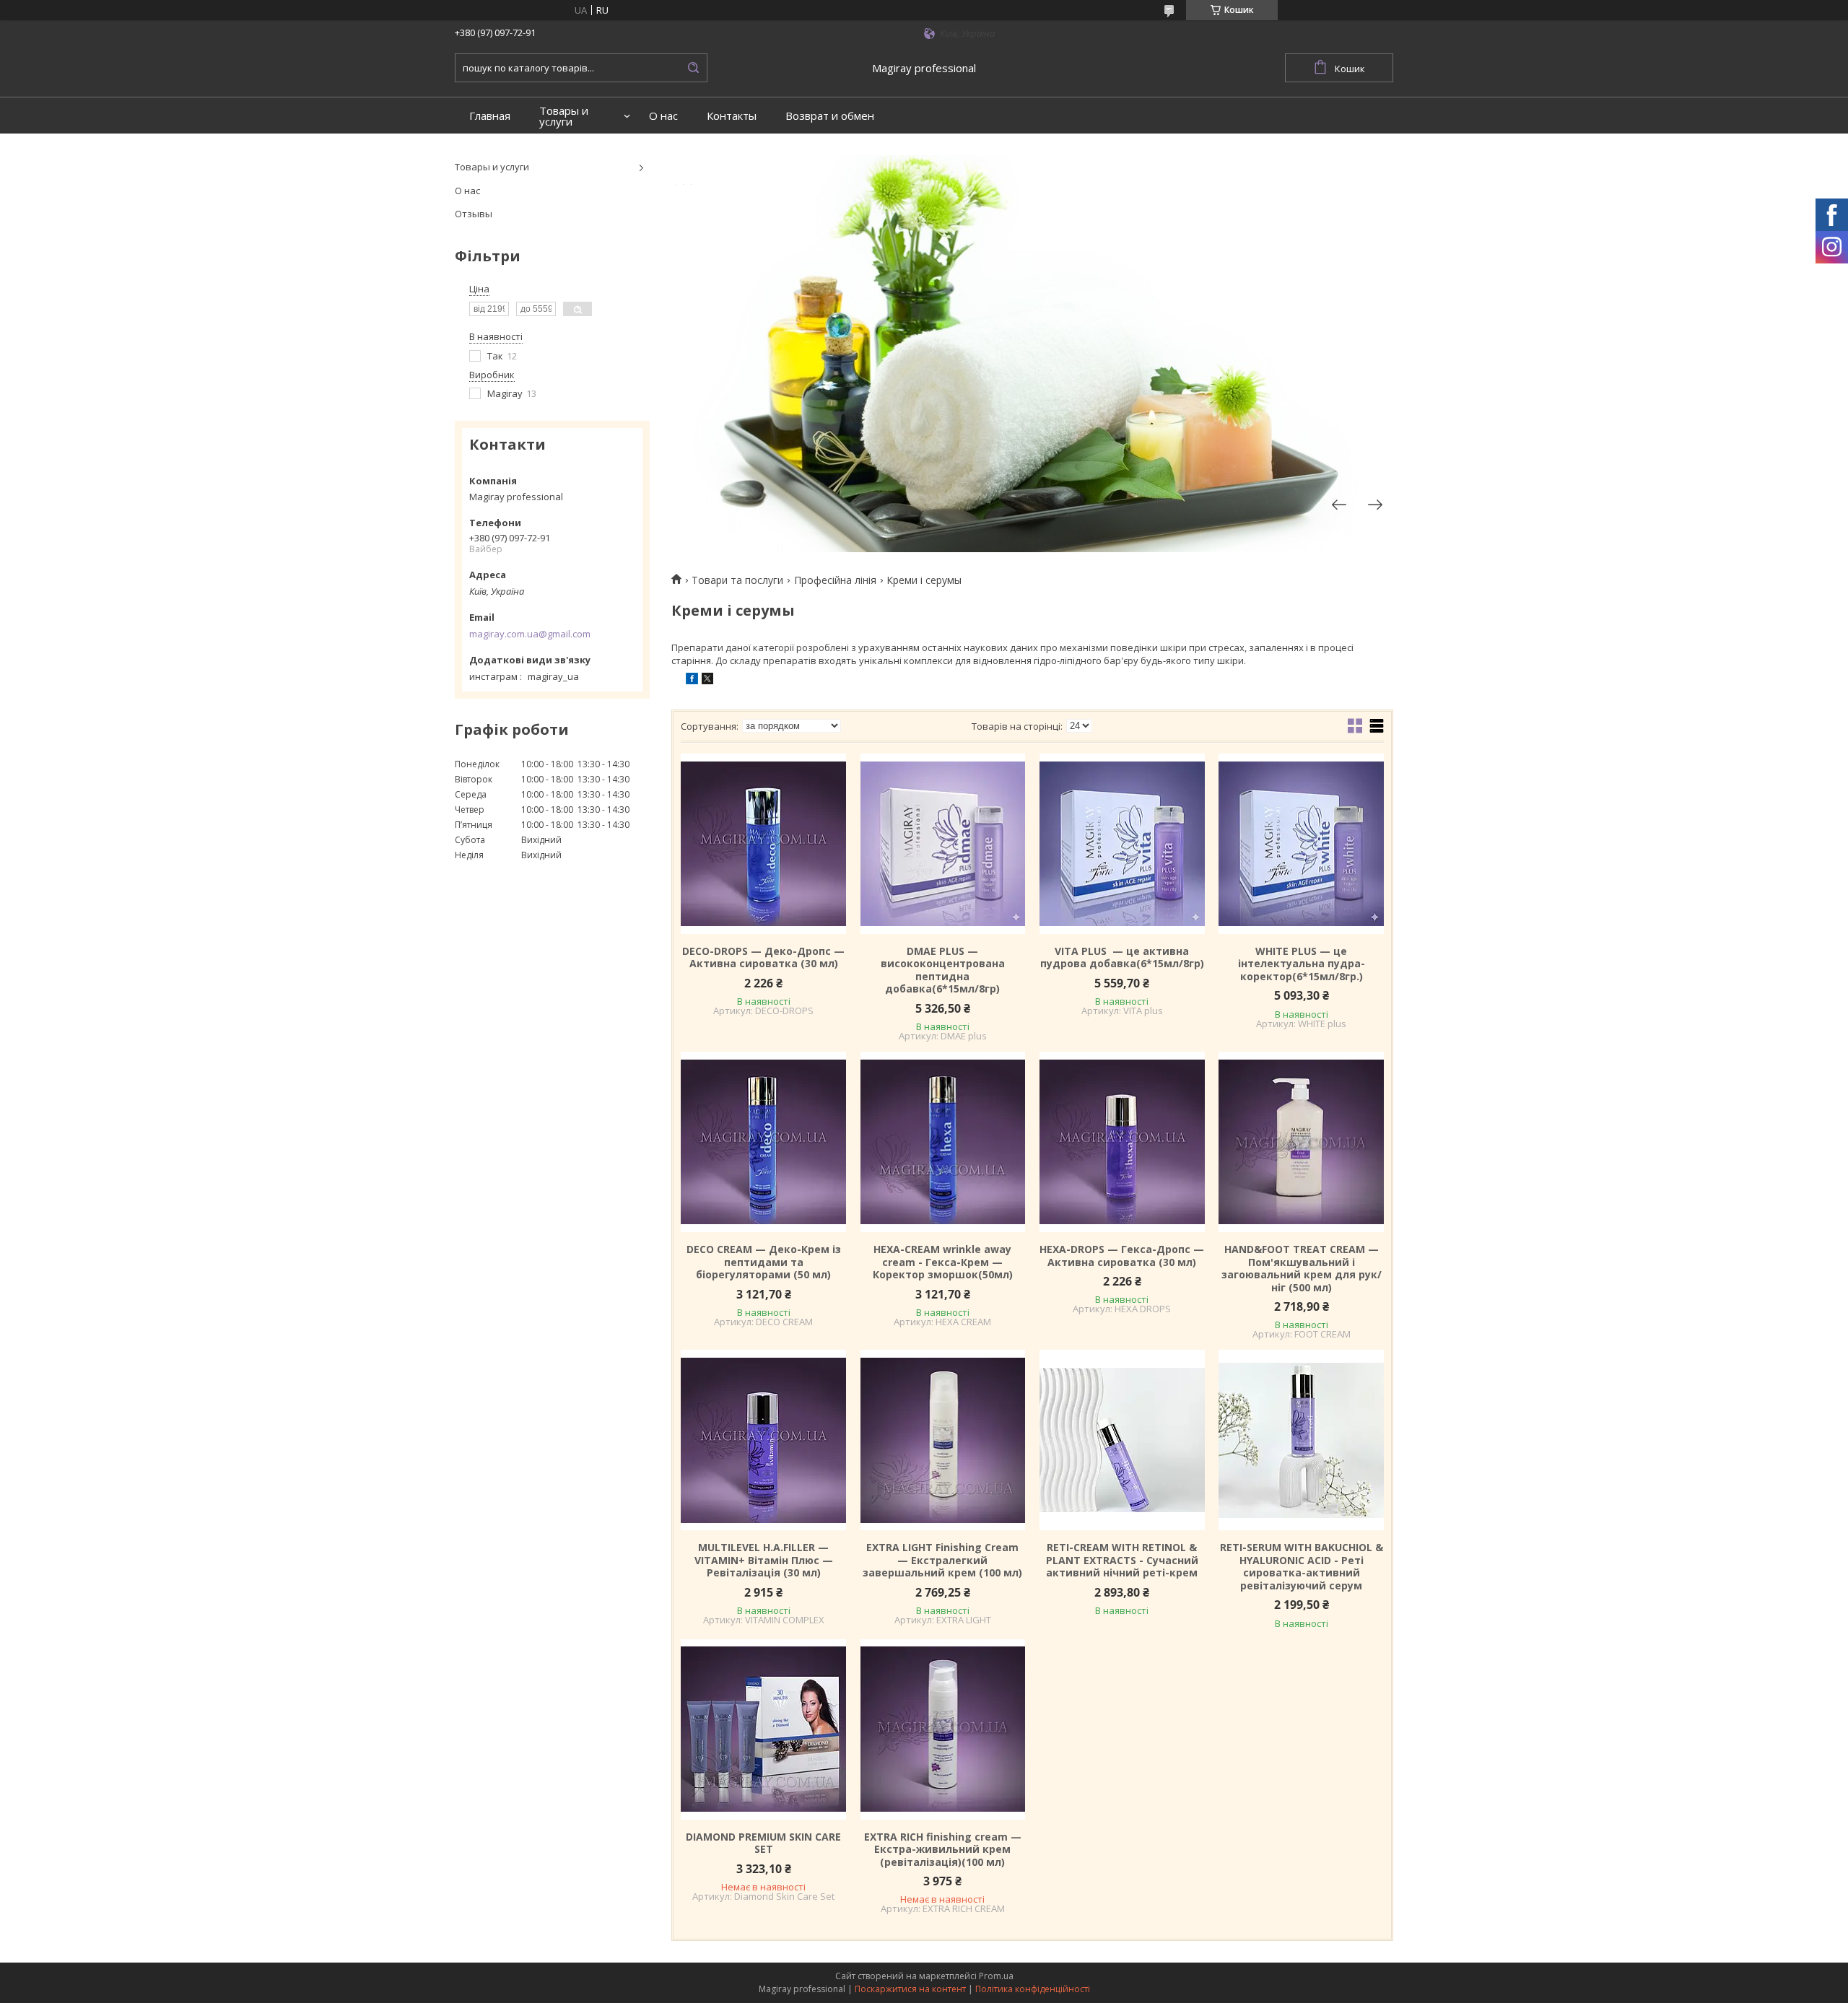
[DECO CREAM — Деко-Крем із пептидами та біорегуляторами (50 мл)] (763, 1142)
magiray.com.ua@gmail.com (530, 634)
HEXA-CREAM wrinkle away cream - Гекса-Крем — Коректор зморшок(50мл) (943, 1262)
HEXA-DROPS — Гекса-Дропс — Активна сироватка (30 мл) (1122, 1256)
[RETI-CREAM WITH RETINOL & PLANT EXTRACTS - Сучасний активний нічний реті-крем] (1122, 1440)
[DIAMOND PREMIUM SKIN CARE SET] (763, 1729)
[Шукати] (693, 68)
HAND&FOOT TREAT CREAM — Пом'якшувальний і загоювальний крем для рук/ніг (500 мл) (1302, 1268)
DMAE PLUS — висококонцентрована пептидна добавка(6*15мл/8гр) (943, 970)
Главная (490, 116)
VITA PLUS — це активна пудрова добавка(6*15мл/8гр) (1122, 957)
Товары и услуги (564, 116)
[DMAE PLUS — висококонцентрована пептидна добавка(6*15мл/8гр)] (943, 844)
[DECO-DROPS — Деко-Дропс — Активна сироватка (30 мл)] (763, 844)
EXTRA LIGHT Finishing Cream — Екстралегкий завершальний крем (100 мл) (942, 1560)
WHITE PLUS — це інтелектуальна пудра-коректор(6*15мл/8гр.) (1302, 964)
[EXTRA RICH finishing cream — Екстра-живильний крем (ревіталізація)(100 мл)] (943, 1729)
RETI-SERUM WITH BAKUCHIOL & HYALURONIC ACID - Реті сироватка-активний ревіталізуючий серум (1302, 1566)
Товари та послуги (737, 580)
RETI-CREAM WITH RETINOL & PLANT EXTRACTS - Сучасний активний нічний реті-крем (1122, 1560)
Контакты (732, 116)
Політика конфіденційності (1033, 1989)
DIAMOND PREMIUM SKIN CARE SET (763, 1843)
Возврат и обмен (830, 116)
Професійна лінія (835, 580)
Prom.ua (996, 1976)
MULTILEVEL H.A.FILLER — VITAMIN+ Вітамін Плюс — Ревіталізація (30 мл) (764, 1560)
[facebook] (692, 681)
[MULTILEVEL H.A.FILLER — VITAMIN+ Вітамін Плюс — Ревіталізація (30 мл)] (763, 1440)
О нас (663, 116)
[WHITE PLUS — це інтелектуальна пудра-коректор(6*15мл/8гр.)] (1301, 844)
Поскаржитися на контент (910, 1989)
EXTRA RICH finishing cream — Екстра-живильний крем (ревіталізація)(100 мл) (943, 1850)
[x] (707, 681)
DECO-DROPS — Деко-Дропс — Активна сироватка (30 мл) (763, 957)
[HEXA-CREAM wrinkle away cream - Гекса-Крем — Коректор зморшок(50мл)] (943, 1142)
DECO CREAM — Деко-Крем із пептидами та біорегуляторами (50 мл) (764, 1262)
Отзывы (474, 214)
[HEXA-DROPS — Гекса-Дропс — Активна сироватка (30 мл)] (1122, 1142)
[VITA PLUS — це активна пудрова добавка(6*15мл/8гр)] (1122, 844)
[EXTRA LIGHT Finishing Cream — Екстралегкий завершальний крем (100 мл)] (943, 1440)
